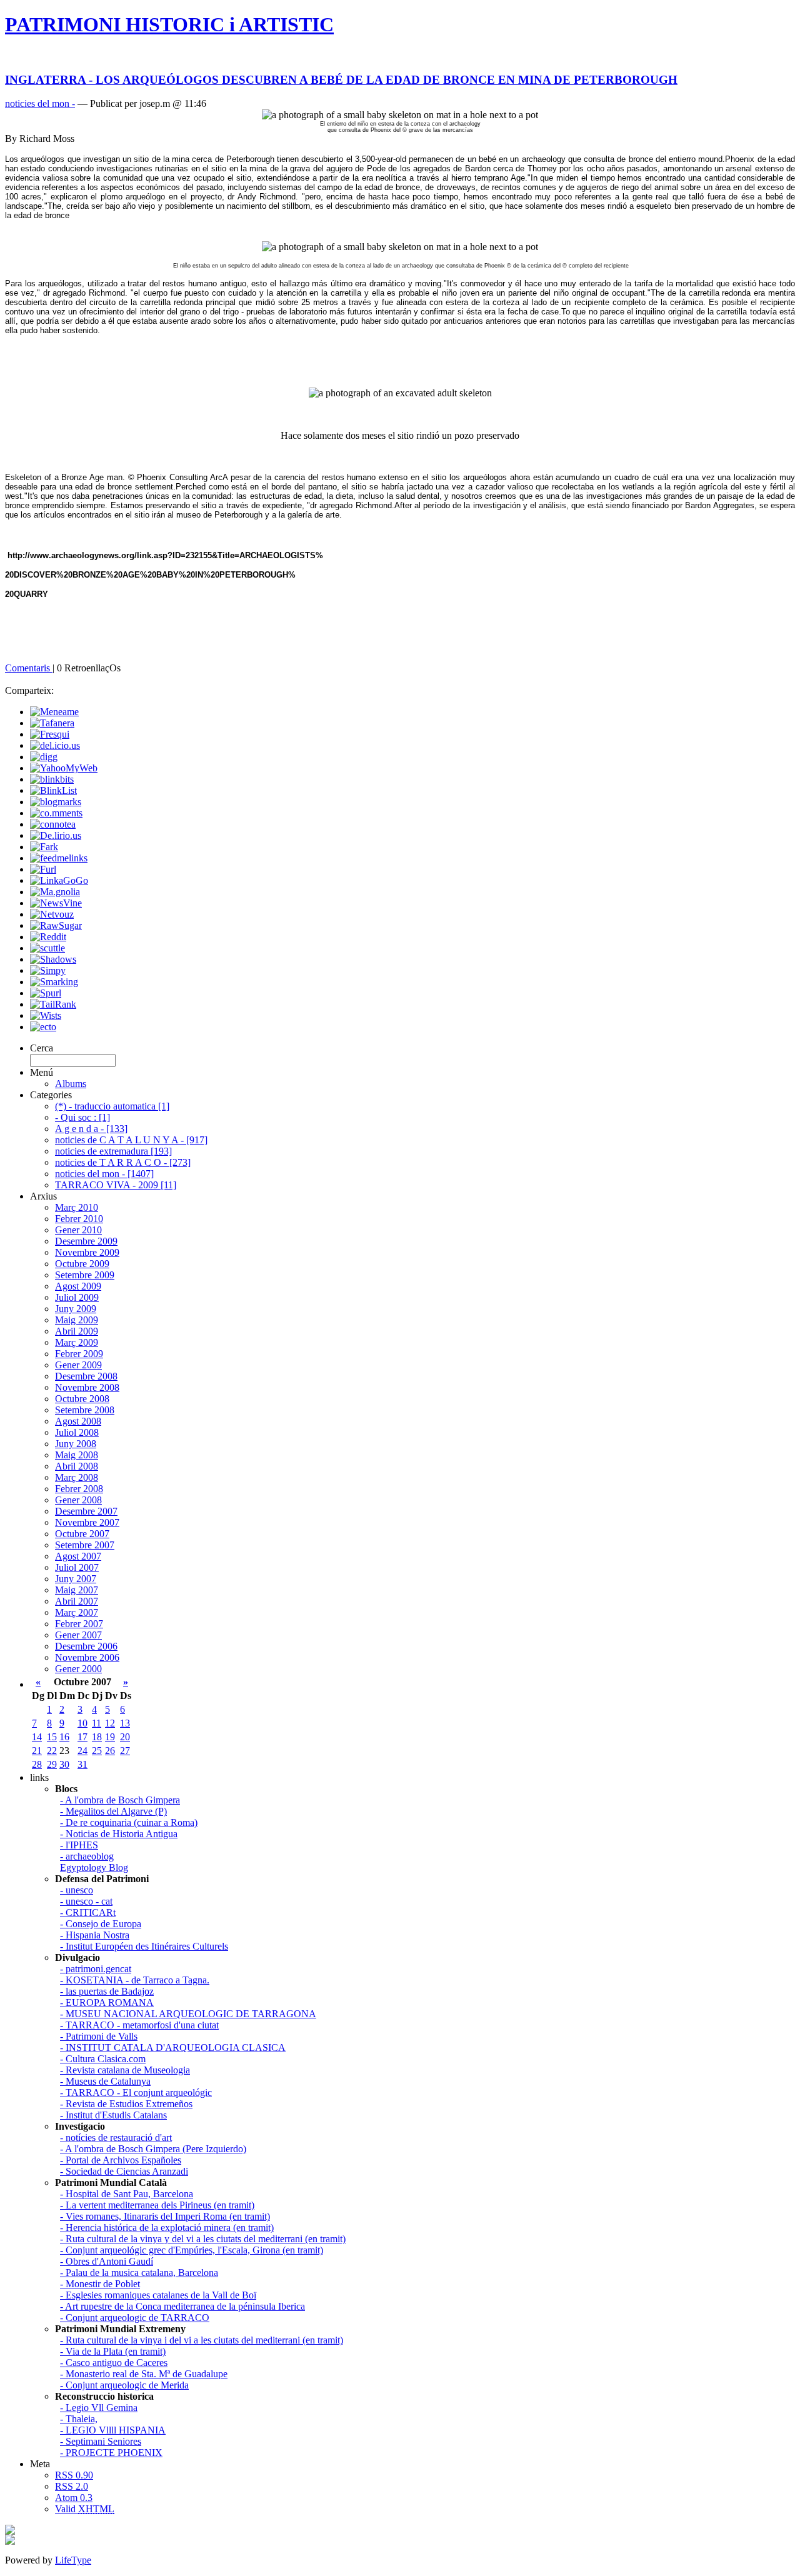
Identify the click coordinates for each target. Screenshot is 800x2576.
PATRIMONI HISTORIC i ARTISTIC (169, 24)
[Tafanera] (52, 723)
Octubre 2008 (82, 1399)
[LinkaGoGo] (59, 880)
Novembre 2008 (87, 1387)
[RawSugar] (56, 925)
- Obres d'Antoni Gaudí (107, 2261)
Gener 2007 (78, 1635)
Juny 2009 (76, 1309)
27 (125, 1751)
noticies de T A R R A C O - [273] (123, 1162)
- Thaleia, (79, 2419)
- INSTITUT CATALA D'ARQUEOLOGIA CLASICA (173, 2047)
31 (82, 1764)
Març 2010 (77, 1207)
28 (37, 1764)
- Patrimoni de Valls (99, 2036)
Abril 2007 (77, 1601)
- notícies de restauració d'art (116, 2137)
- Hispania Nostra (95, 1935)
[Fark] (44, 847)
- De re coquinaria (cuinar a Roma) (129, 1822)
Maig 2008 (77, 1455)
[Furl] (43, 869)
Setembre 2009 (85, 1275)
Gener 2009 (78, 1365)
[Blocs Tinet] (10, 2531)
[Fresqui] (50, 734)
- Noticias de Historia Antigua (119, 1834)
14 (37, 1737)
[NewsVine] (56, 903)
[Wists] (46, 1015)
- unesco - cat (86, 1901)
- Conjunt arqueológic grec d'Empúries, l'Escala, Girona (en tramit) (192, 2250)
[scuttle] (47, 948)
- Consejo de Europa (101, 1924)
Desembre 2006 (86, 1646)
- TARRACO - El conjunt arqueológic (136, 2092)
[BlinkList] (53, 790)
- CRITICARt (88, 1912)
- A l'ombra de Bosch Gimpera (120, 1800)
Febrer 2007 (79, 1624)
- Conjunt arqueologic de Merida (124, 2385)
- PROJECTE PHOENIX (111, 2453)
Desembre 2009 (86, 1241)
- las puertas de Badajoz (107, 1991)
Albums (71, 1084)
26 (110, 1751)
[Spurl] (46, 993)
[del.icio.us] (55, 745)
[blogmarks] (56, 802)
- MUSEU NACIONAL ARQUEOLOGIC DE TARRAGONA (188, 2014)
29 (52, 1764)
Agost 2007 (78, 1556)
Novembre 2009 (87, 1252)
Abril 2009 (77, 1331)
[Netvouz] (52, 914)
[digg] (44, 757)
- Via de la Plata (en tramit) (113, 2351)
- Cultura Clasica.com (103, 2059)
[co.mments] (56, 813)
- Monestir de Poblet (100, 2284)
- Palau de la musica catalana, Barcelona (139, 2273)
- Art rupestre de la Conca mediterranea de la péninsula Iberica (182, 2306)
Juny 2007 (76, 1579)
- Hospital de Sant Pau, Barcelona (127, 2194)
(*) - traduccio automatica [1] (112, 1106)
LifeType (73, 2560)
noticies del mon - (40, 103)
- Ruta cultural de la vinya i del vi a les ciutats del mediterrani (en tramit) (202, 2340)
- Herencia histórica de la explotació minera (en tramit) (167, 2228)
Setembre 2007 (85, 1545)
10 (82, 1723)
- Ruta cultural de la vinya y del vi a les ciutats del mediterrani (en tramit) (203, 2239)
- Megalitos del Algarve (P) (113, 1811)
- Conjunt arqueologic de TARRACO (135, 2318)
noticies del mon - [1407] (104, 1174)
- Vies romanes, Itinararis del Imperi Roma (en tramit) (165, 2216)
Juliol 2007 (77, 1567)
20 (125, 1737)
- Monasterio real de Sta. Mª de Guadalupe (144, 2374)
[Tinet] (10, 2541)
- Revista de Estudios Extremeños (126, 2104)
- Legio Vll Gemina (99, 2408)
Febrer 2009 (79, 1354)
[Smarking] (54, 982)
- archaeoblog (87, 1856)
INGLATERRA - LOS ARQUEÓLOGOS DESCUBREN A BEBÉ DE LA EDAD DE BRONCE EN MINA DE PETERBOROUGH (341, 80)
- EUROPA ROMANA (107, 2002)
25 (97, 1751)
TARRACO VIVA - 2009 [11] (116, 1185)
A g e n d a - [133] (91, 1129)
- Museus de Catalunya (105, 2081)
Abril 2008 (77, 1466)
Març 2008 (77, 1477)
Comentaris (29, 668)
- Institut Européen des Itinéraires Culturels (144, 1946)
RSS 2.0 (72, 2486)
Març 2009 (77, 1342)
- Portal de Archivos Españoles (121, 2160)
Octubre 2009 (82, 1264)
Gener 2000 (78, 1669)
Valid (85, 2509)
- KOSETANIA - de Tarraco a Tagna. (135, 1980)
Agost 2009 (78, 1286)
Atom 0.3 (74, 2498)
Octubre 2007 (82, 1534)
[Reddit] (48, 937)
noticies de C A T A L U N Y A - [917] (131, 1140)
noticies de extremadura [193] (113, 1151)
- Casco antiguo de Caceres (114, 2363)
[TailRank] (53, 1004)
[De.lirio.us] (56, 835)
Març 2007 (77, 1612)
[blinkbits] (52, 779)
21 (37, 1751)
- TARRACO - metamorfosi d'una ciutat (139, 2025)
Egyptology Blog (94, 1867)
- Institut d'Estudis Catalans (113, 2115)
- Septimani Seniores (101, 2441)
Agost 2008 (78, 1421)
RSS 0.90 (74, 2475)
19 (110, 1737)
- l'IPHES (79, 1845)
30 (64, 1764)
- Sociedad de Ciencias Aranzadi (124, 2171)
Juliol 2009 (77, 1297)
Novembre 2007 (87, 1522)
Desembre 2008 (86, 1376)
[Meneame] (54, 712)
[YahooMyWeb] (64, 768)
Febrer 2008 (79, 1489)
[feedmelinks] (59, 858)
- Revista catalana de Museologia (125, 2070)
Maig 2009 (77, 1320)
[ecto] (43, 1027)
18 (97, 1737)
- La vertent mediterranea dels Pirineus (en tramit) (157, 2205)
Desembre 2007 (86, 1511)
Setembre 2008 (85, 1410)
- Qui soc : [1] (82, 1117)
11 (97, 1723)
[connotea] (53, 824)
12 (110, 1723)
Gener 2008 (78, 1500)
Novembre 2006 (87, 1657)
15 (52, 1737)
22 (52, 1751)
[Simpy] (48, 970)
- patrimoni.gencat (96, 1969)
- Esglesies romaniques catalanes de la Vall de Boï (158, 2295)
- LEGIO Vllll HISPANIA (113, 2430)
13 (125, 1723)
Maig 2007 (77, 1590)
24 (82, 1751)
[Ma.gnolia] (55, 892)
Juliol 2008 (77, 1432)
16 (64, 1737)
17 (82, 1737)
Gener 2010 (78, 1230)
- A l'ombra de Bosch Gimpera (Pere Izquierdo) (153, 2149)
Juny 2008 (76, 1444)
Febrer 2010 (79, 1219)
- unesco (77, 1890)
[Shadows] (53, 959)
